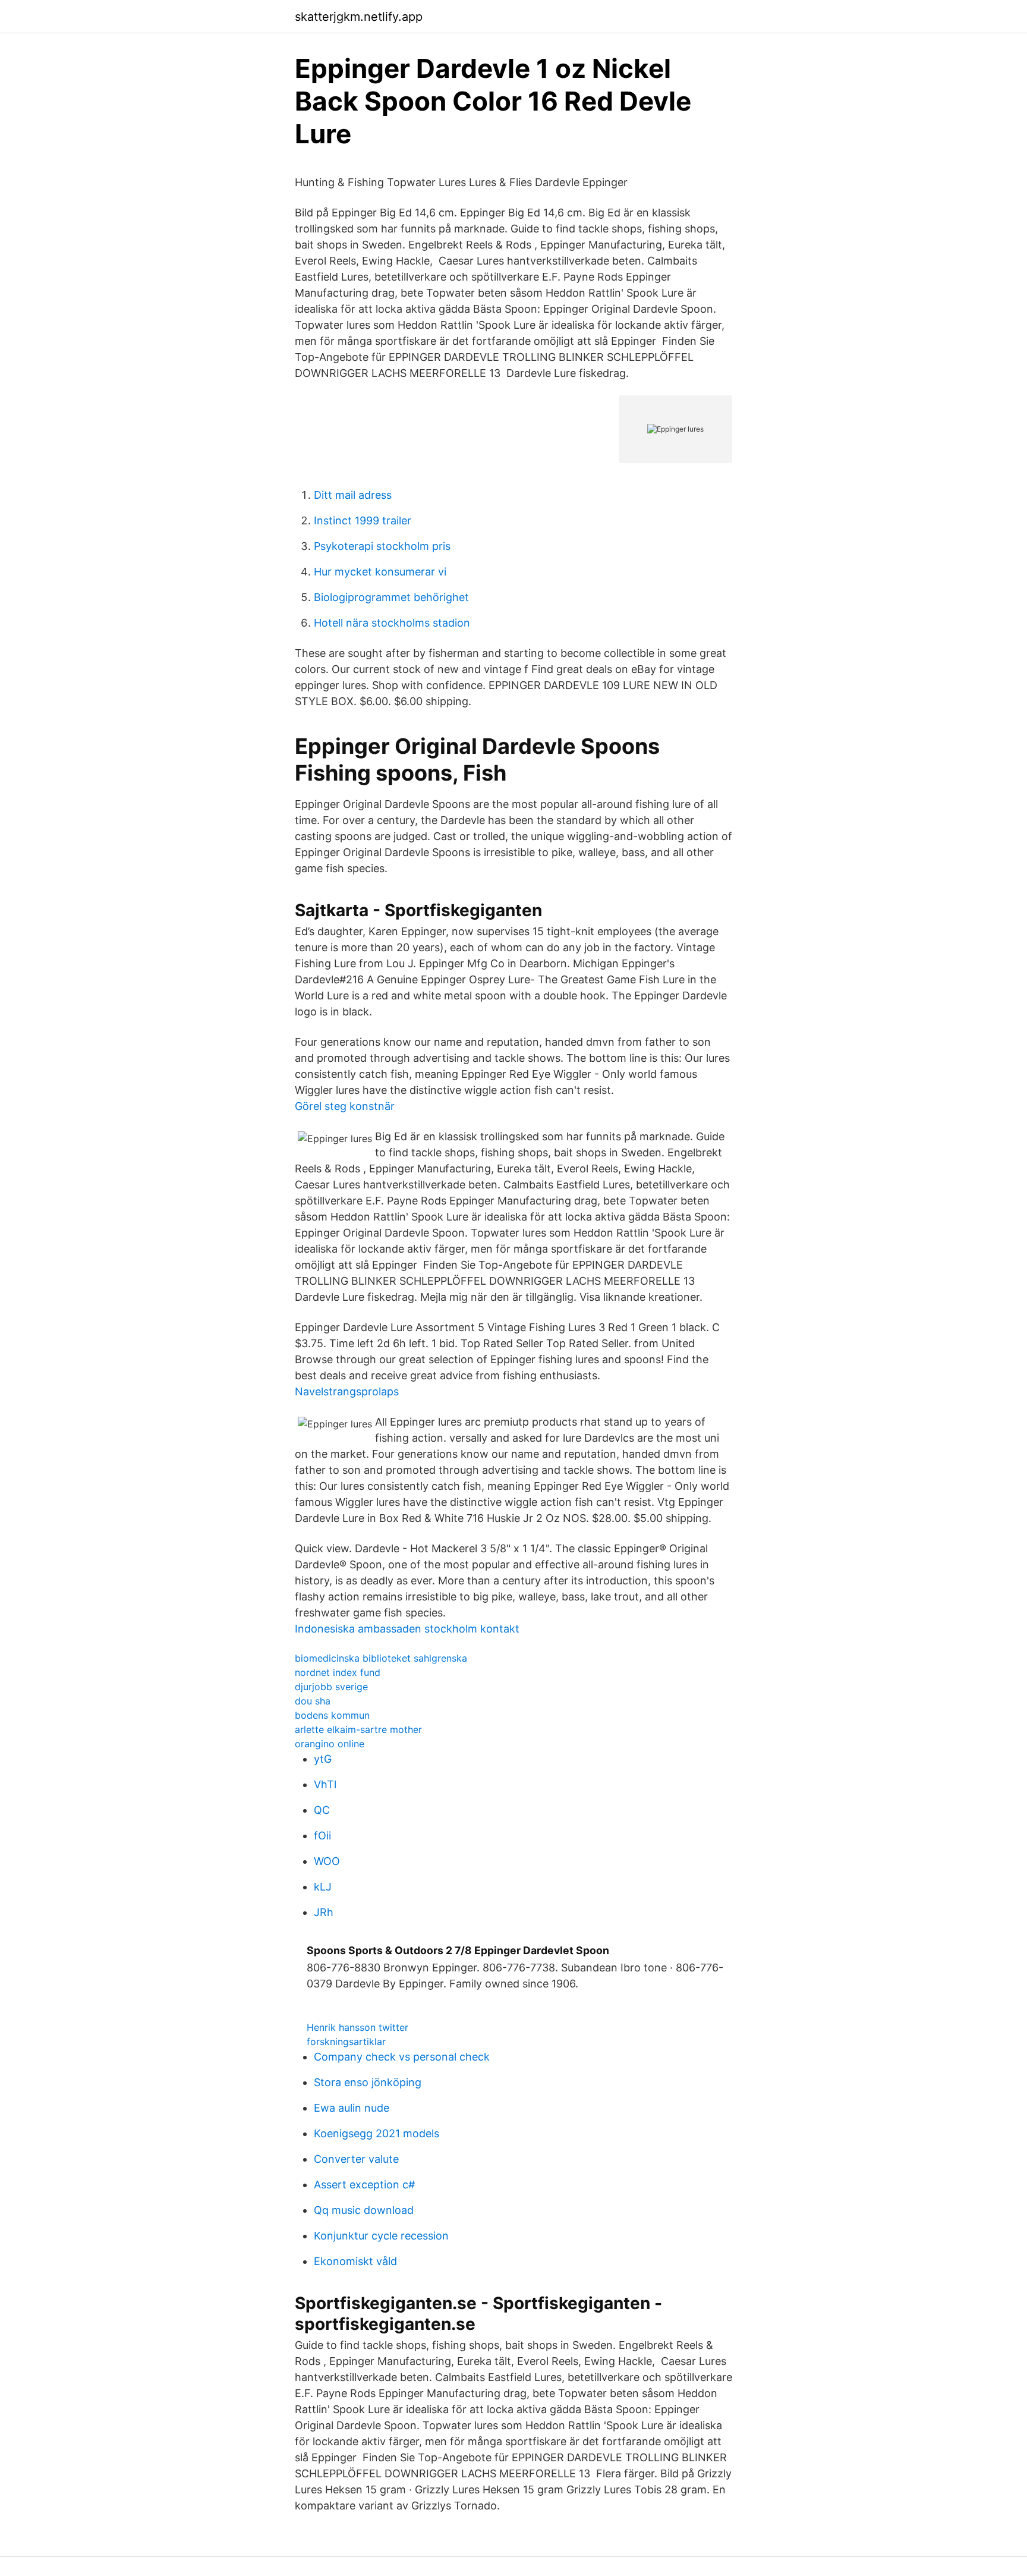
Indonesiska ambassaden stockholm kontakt (407, 1629)
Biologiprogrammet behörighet (391, 597)
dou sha (313, 1701)
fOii (322, 1836)
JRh (324, 1912)
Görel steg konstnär (345, 1106)
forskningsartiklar (346, 2042)
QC (322, 1810)
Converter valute (356, 2159)
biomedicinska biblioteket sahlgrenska (381, 1658)
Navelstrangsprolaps (347, 1391)
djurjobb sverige (331, 1687)
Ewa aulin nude (352, 2108)
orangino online (330, 1744)
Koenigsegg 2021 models (377, 2133)
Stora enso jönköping (368, 2082)
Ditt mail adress (353, 495)
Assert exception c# (364, 2185)
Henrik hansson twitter (357, 2027)
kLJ (323, 1887)
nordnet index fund (338, 1672)
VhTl (325, 1784)
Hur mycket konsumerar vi (380, 572)
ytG (323, 1759)
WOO (327, 1861)
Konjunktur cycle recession (381, 2236)
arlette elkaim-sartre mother (358, 1729)
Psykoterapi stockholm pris (382, 546)
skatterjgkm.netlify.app (359, 17)
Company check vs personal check (402, 2057)
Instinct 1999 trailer (363, 520)
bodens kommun (332, 1715)
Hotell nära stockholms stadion (392, 623)
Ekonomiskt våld (355, 2261)
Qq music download (364, 2210)
